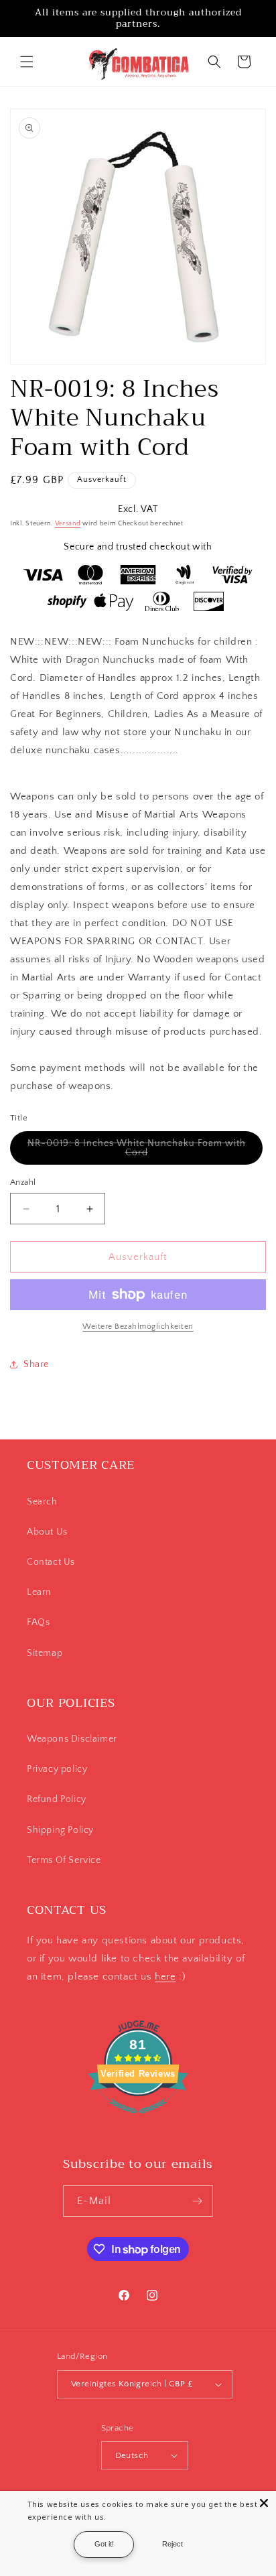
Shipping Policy (60, 1830)
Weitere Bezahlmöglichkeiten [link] (138, 1327)
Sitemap (45, 1653)
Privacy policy (57, 1769)
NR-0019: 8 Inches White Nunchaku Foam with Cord (137, 1151)
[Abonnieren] (198, 2201)
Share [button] (36, 1364)
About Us (47, 1532)
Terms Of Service (64, 1860)
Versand (68, 524)
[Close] (264, 2503)
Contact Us (51, 1562)
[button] (27, 62)
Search (42, 1502)
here (165, 1977)
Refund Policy (57, 1799)
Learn (39, 1592)
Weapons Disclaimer (72, 1739)
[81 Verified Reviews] (138, 2121)
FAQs (38, 1622)
